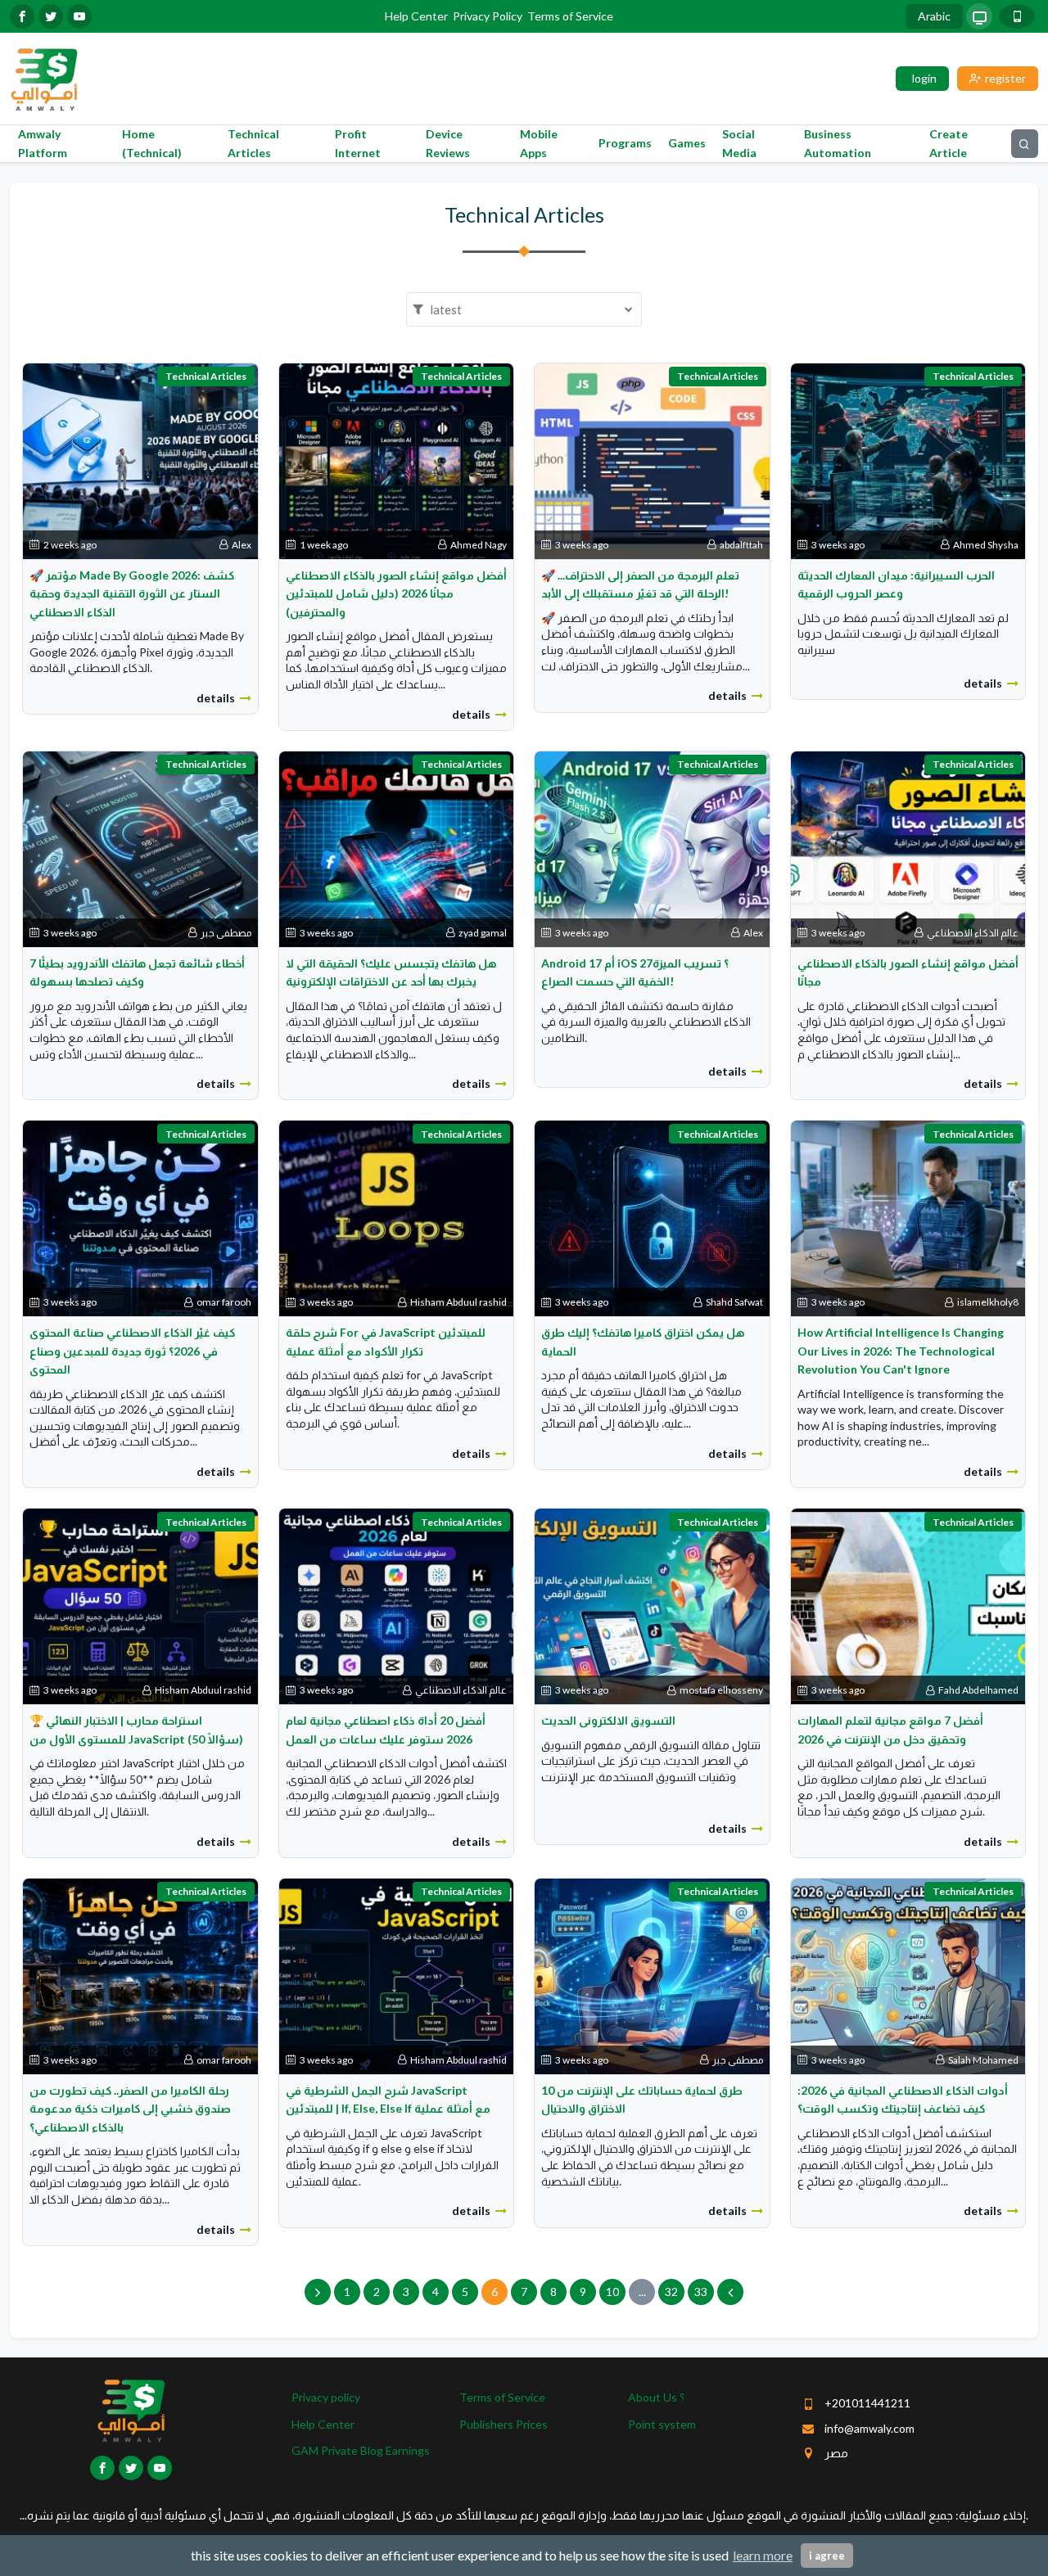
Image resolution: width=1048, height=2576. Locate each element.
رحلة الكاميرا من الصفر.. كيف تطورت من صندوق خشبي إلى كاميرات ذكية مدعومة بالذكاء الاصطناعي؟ (130, 2109)
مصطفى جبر (226, 933)
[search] (1025, 144)
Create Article (949, 143)
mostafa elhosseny (721, 1690)
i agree (827, 2556)
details (216, 698)
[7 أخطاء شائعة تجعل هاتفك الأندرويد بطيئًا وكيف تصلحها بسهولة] (140, 848)
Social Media (739, 143)
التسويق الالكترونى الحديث (608, 1720)
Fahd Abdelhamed (978, 1690)
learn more (763, 2555)
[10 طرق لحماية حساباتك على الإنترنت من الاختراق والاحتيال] (652, 1975)
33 (701, 2292)
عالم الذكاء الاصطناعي (973, 933)
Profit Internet (358, 143)
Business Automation (838, 143)
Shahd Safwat (734, 1302)
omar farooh (224, 1302)
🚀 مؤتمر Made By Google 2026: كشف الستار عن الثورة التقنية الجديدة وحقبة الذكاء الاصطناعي (132, 593)
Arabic (934, 16)
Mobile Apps (539, 143)
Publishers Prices (504, 2424)
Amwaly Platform (43, 143)
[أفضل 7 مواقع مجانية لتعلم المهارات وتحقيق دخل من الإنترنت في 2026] (908, 1605)
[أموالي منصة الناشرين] (44, 77)
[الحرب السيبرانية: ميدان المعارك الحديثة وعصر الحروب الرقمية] (908, 460)
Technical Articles (253, 143)
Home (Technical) (152, 143)
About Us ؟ (656, 2397)
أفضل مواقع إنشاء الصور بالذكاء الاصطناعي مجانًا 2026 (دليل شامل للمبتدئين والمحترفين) (396, 593)
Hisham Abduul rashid (458, 1302)
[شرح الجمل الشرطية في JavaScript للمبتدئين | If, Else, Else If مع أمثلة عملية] (397, 1975)
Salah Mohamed (983, 2060)
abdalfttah (741, 545)
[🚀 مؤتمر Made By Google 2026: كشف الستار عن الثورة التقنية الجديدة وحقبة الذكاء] (140, 460)
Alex (242, 545)
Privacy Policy (488, 16)
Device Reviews (448, 143)
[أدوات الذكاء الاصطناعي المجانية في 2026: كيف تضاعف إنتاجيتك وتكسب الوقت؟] (908, 1975)
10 (612, 2292)
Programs (625, 143)
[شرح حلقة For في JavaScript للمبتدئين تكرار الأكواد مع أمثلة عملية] (397, 1218)
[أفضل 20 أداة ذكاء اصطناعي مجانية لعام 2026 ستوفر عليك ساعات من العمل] (397, 1605)
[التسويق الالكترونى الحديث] (652, 1605)
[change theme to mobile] (1017, 16)
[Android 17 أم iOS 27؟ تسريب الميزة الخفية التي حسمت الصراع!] (652, 848)
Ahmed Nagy (479, 545)
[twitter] (51, 16)
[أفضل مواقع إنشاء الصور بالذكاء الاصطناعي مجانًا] (908, 848)
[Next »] (730, 2292)
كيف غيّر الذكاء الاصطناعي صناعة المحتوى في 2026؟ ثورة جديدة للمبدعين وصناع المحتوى (132, 1351)
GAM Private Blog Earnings (361, 2450)
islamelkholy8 (988, 1302)
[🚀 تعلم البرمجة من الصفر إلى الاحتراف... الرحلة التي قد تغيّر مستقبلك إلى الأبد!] (652, 460)
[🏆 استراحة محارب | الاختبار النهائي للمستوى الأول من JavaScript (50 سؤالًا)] (140, 1605)
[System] (979, 16)
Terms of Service (570, 16)
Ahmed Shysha (986, 545)
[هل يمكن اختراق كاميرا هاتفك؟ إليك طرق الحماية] (652, 1218)
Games (687, 143)
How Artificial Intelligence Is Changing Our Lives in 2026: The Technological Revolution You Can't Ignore (901, 1351)
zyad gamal (483, 933)
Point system (662, 2424)
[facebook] (22, 16)
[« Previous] (318, 2292)
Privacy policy (326, 2397)
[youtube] (79, 16)
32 (671, 2292)
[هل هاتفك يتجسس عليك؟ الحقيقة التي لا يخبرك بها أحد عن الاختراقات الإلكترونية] (397, 848)
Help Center (416, 16)
